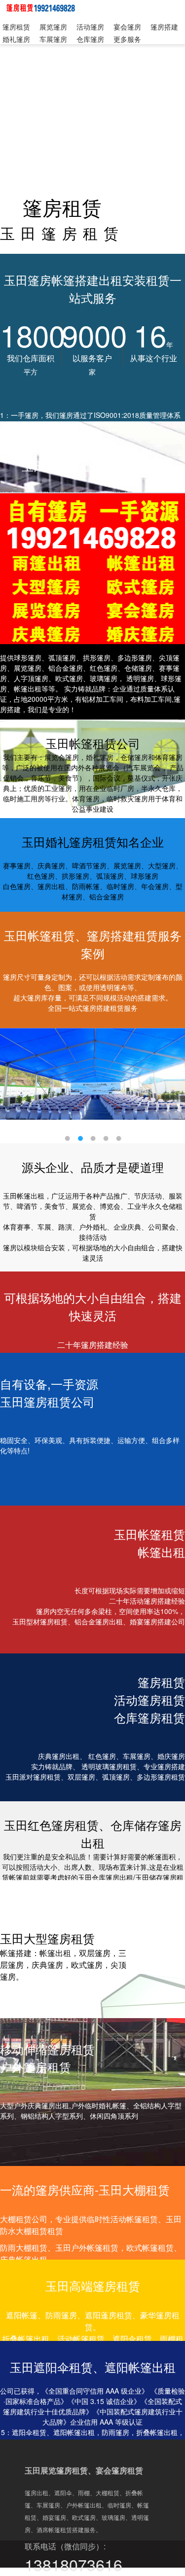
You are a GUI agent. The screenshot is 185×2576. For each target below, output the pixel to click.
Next (170, 1082)
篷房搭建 (164, 27)
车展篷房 (53, 39)
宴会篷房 (127, 27)
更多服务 (127, 39)
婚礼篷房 (16, 39)
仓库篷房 (90, 39)
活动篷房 (90, 27)
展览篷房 (53, 27)
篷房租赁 (16, 27)
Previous (15, 1082)
